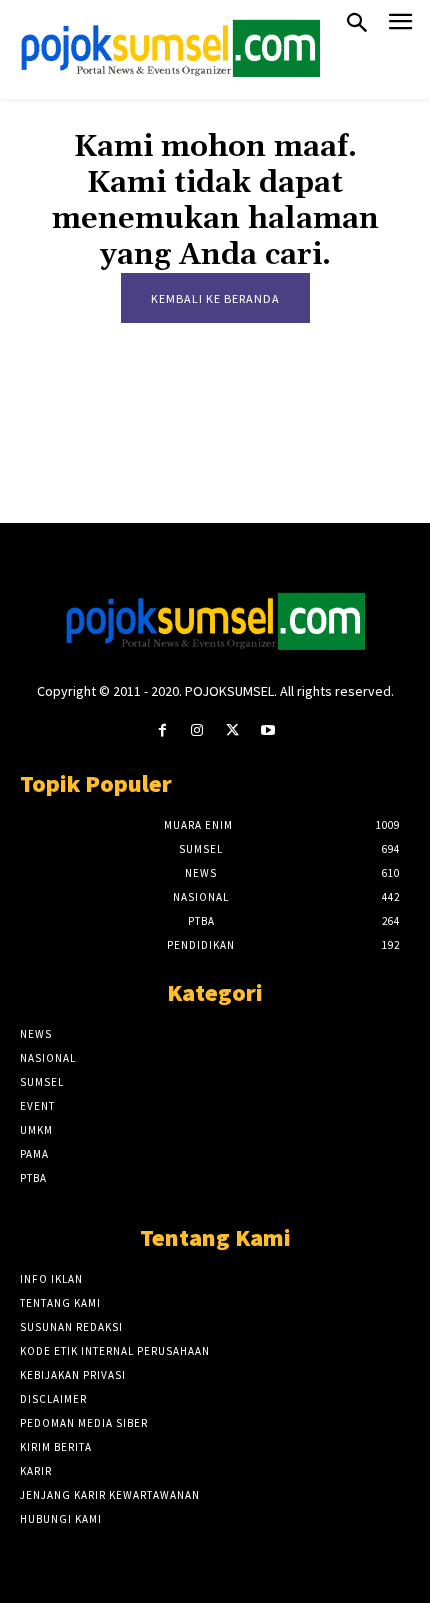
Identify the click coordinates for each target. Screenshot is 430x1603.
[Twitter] (232, 730)
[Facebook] (162, 730)
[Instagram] (197, 730)
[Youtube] (267, 730)
